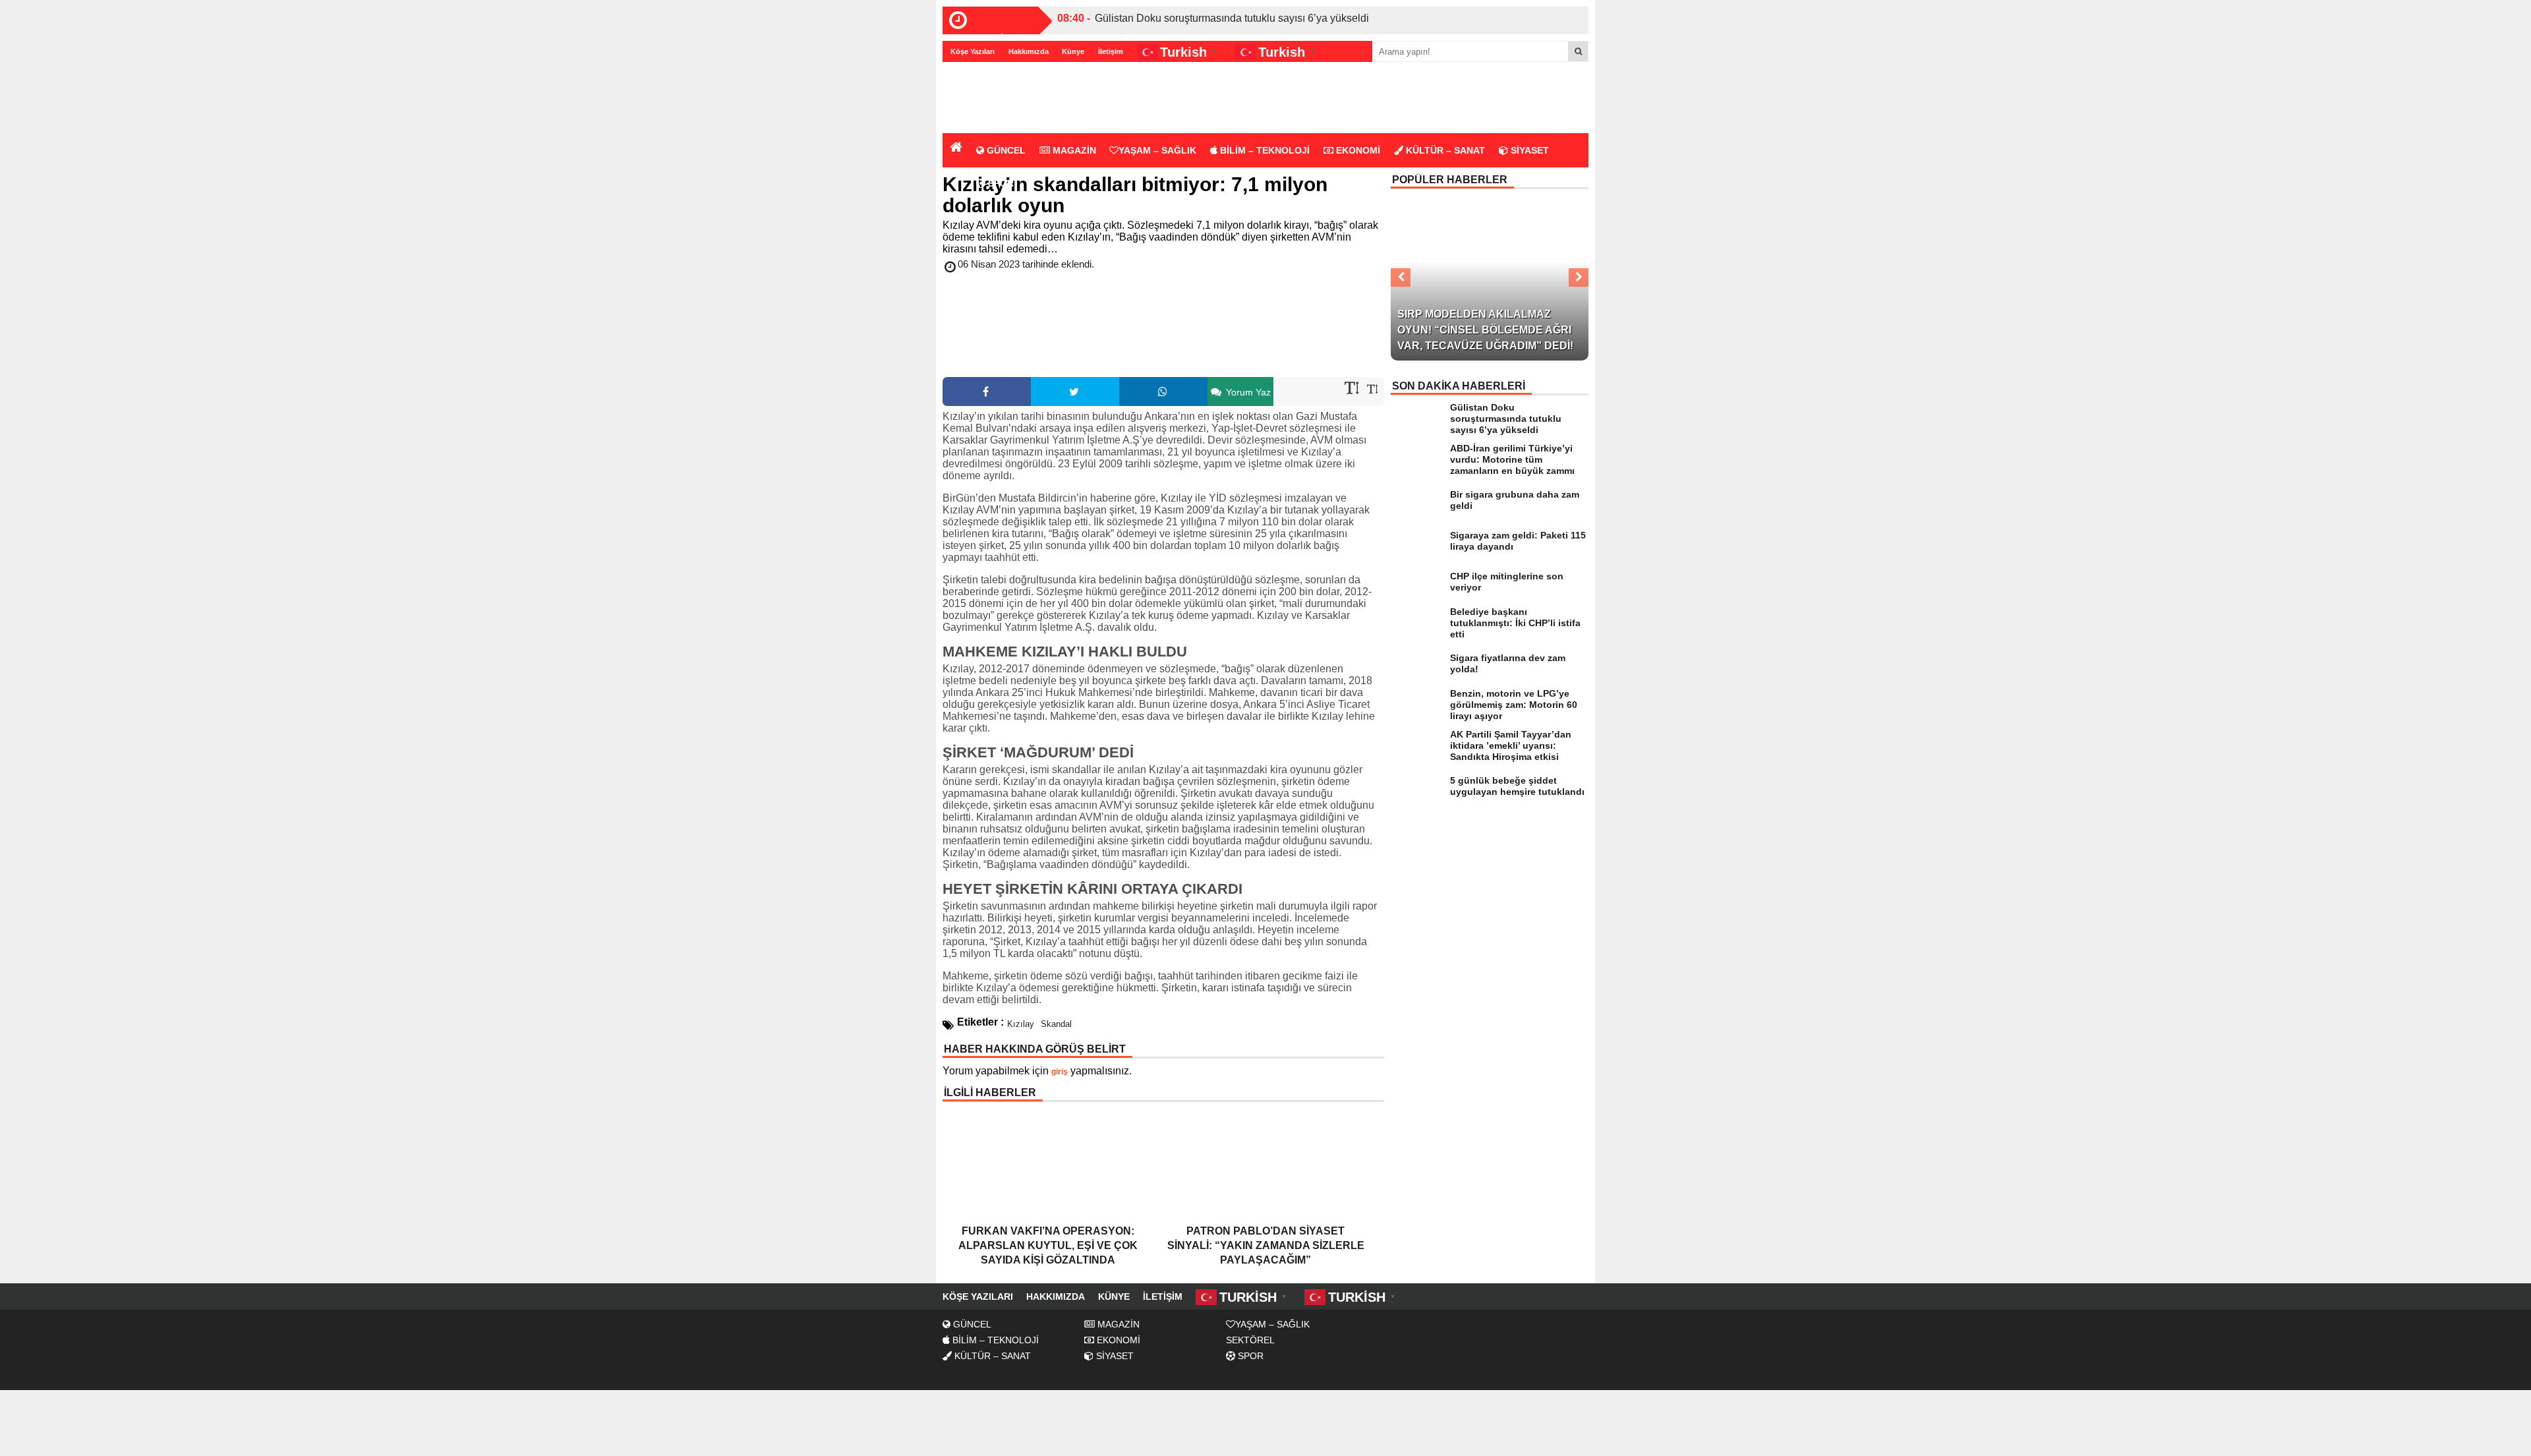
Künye (1073, 51)
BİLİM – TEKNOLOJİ (1264, 150)
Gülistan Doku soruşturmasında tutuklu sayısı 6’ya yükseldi (1232, 18)
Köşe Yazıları (973, 51)
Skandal (1056, 1024)
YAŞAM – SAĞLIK (1157, 150)
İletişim (1111, 51)
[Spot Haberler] (1018, 99)
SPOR (1000, 183)
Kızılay (1021, 1024)
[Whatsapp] (1163, 392)
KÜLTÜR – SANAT (1444, 150)
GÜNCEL (1005, 150)
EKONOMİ (1357, 150)
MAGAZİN (1073, 150)
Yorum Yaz (1247, 392)
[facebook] (987, 392)
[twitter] (1075, 392)
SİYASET (1528, 150)
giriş (1060, 1072)
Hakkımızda (1029, 51)
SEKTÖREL (1250, 1340)
